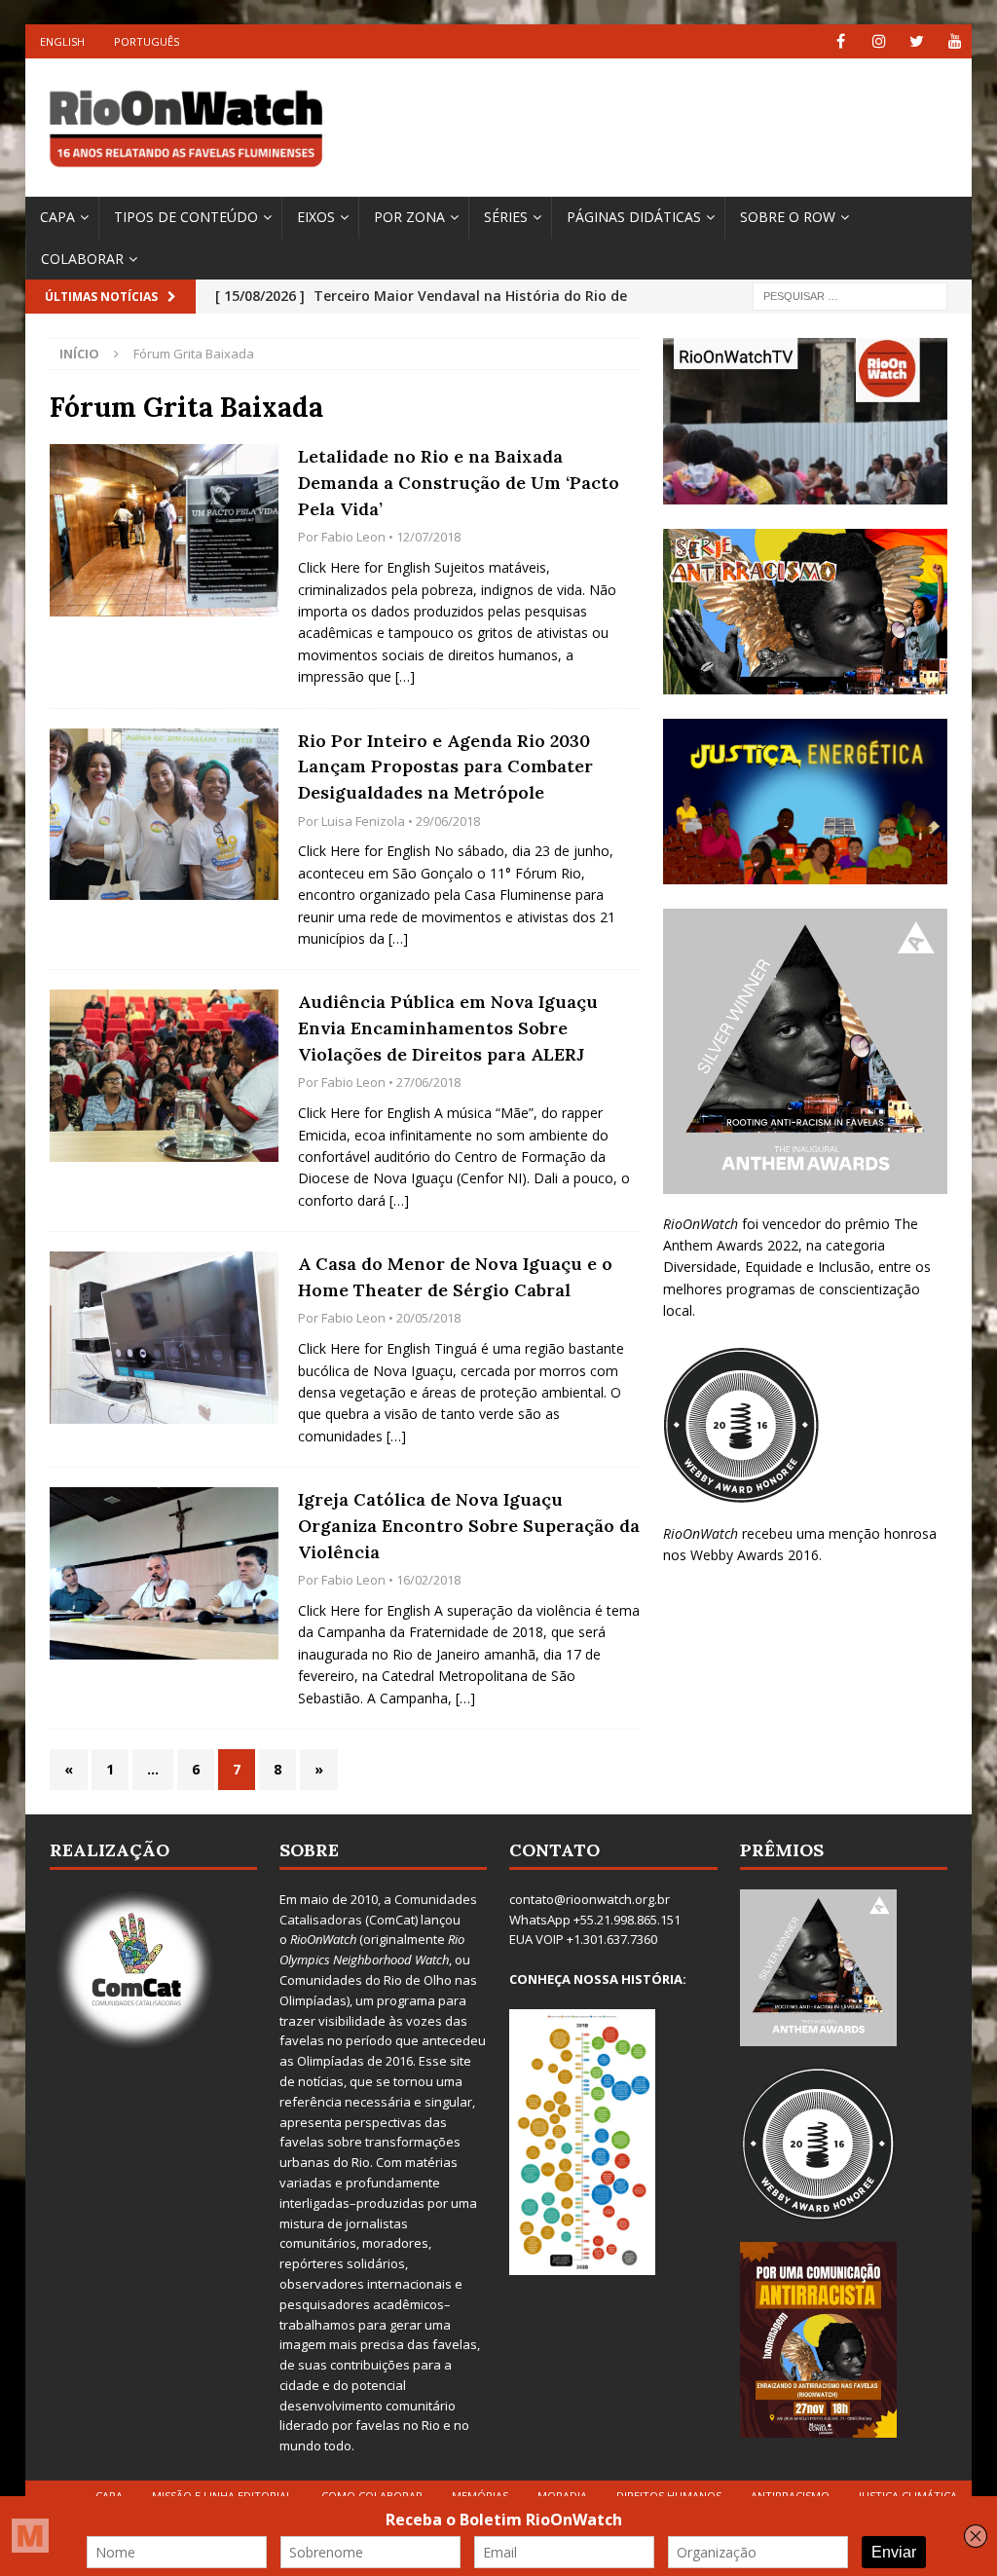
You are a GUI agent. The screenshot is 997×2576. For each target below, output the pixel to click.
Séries (506, 217)
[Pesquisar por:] (850, 296)
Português (147, 41)
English (62, 41)
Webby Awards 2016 (755, 1555)
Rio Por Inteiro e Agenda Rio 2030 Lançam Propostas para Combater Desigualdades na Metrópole (445, 766)
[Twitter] (917, 41)
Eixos (316, 217)
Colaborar (82, 259)
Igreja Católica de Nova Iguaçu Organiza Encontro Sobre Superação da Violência (469, 1525)
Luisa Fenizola (363, 821)
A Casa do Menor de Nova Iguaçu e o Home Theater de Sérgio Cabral (455, 1277)
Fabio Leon (353, 537)
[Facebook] (841, 41)
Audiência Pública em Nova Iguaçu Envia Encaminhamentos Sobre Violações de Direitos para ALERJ (448, 1027)
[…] (405, 676)
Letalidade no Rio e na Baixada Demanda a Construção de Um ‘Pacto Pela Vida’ (459, 482)
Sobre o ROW (788, 217)
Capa (57, 217)
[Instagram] (879, 41)
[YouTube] (955, 41)
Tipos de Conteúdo (186, 217)
